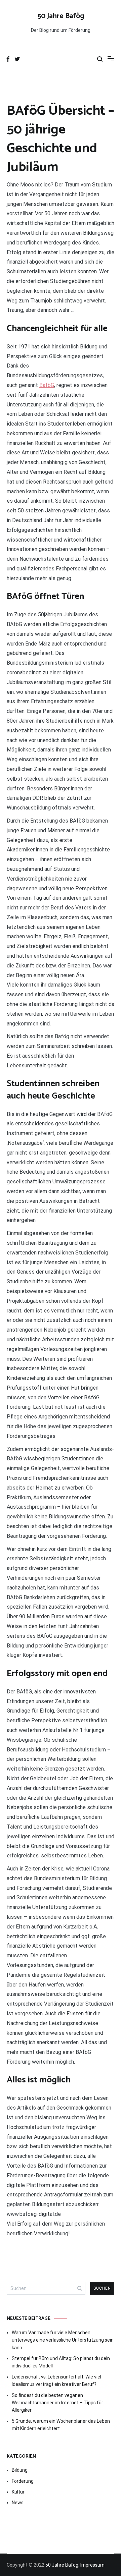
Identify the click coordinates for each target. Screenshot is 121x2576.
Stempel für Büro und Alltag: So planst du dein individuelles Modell (61, 2362)
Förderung (23, 2481)
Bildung (20, 2470)
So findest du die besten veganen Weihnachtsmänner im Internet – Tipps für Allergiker (57, 2403)
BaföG (47, 385)
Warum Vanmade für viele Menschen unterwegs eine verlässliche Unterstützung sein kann (63, 2340)
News (18, 2503)
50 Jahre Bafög (61, 16)
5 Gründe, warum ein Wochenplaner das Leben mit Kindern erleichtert (61, 2425)
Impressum (92, 2565)
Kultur (18, 2492)
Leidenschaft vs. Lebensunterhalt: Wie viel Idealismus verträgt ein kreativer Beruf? (56, 2381)
